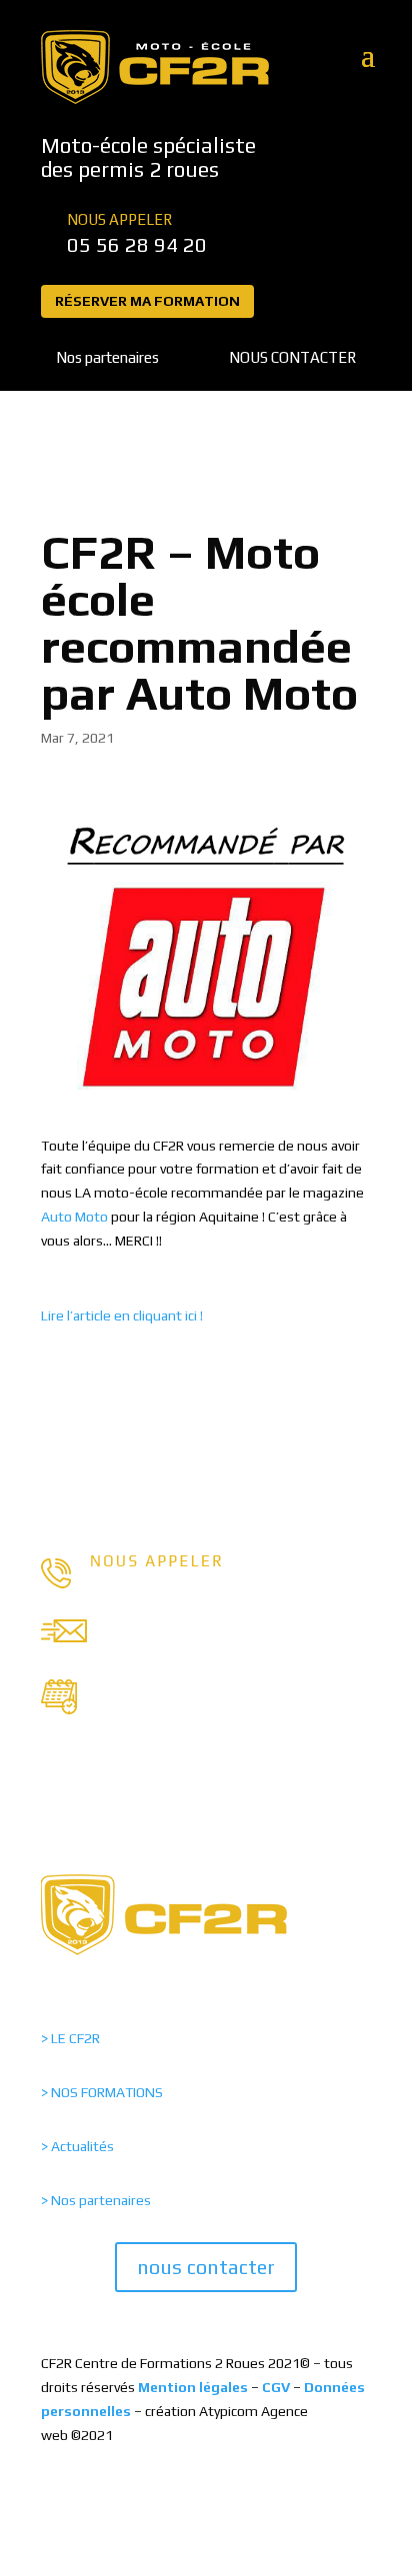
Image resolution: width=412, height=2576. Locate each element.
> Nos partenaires (96, 2200)
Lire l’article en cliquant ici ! (122, 1315)
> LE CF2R (70, 2038)
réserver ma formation (147, 301)
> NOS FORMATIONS (102, 2092)
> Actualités (77, 2146)
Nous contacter (292, 357)
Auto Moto (74, 1217)
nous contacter (206, 2267)
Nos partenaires (107, 357)
